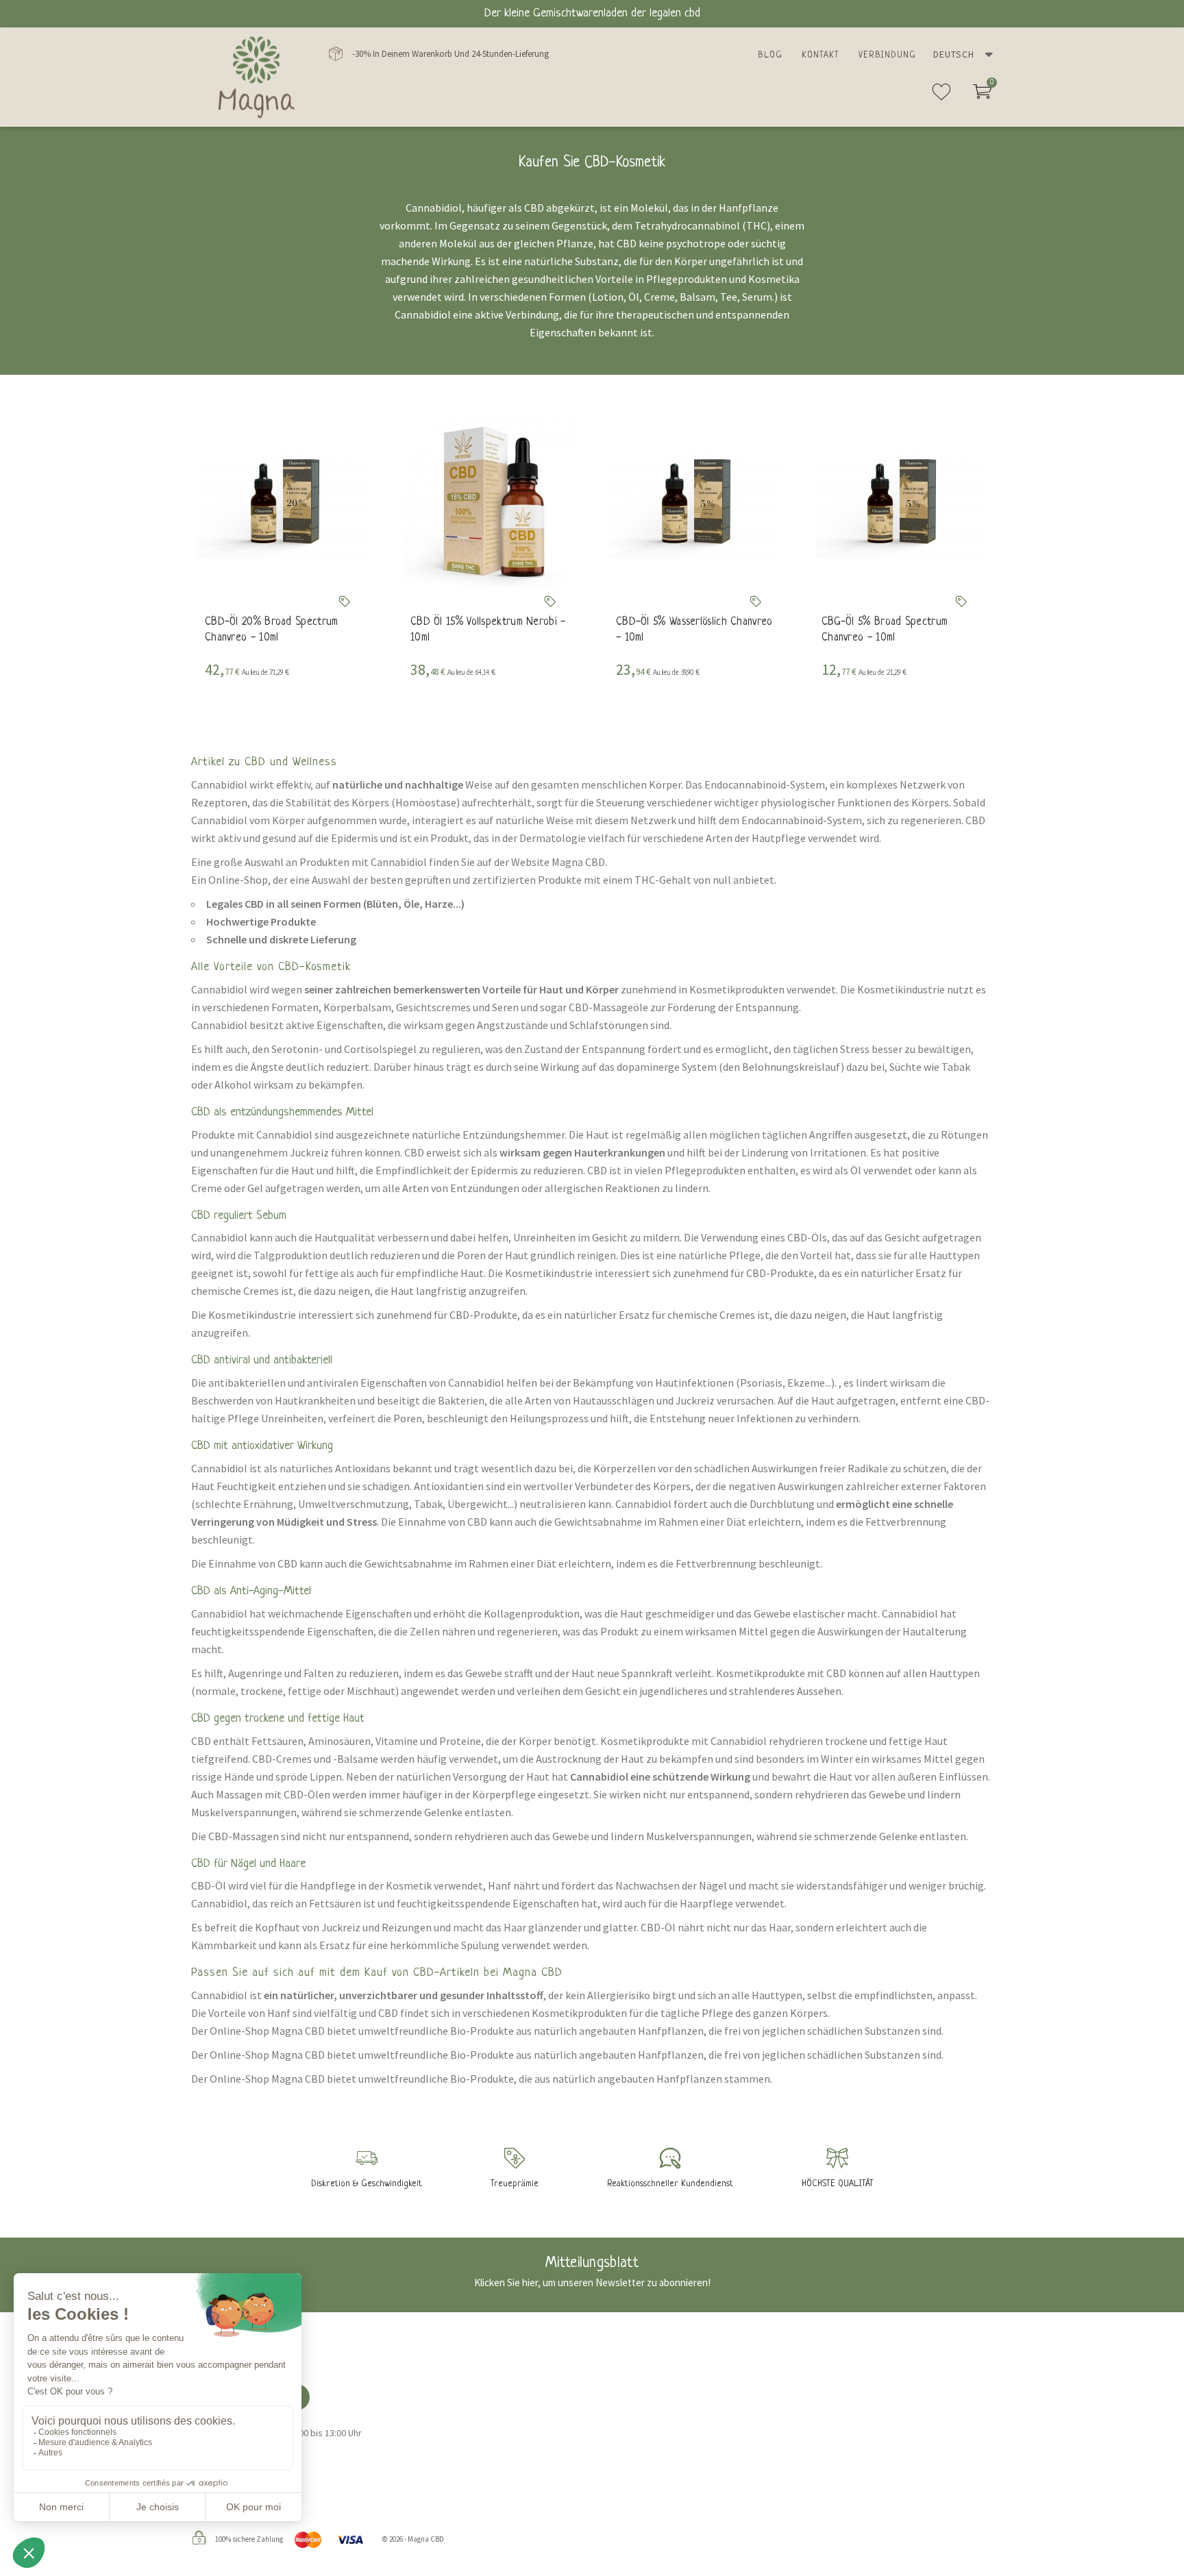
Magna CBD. (579, 862)
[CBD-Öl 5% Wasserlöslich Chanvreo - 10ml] (695, 501)
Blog (770, 55)
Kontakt (821, 55)
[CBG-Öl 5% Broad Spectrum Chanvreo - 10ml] (900, 501)
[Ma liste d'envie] (941, 97)
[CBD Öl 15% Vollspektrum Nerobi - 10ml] (489, 501)
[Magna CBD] (257, 77)
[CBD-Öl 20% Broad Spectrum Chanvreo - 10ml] (284, 501)
